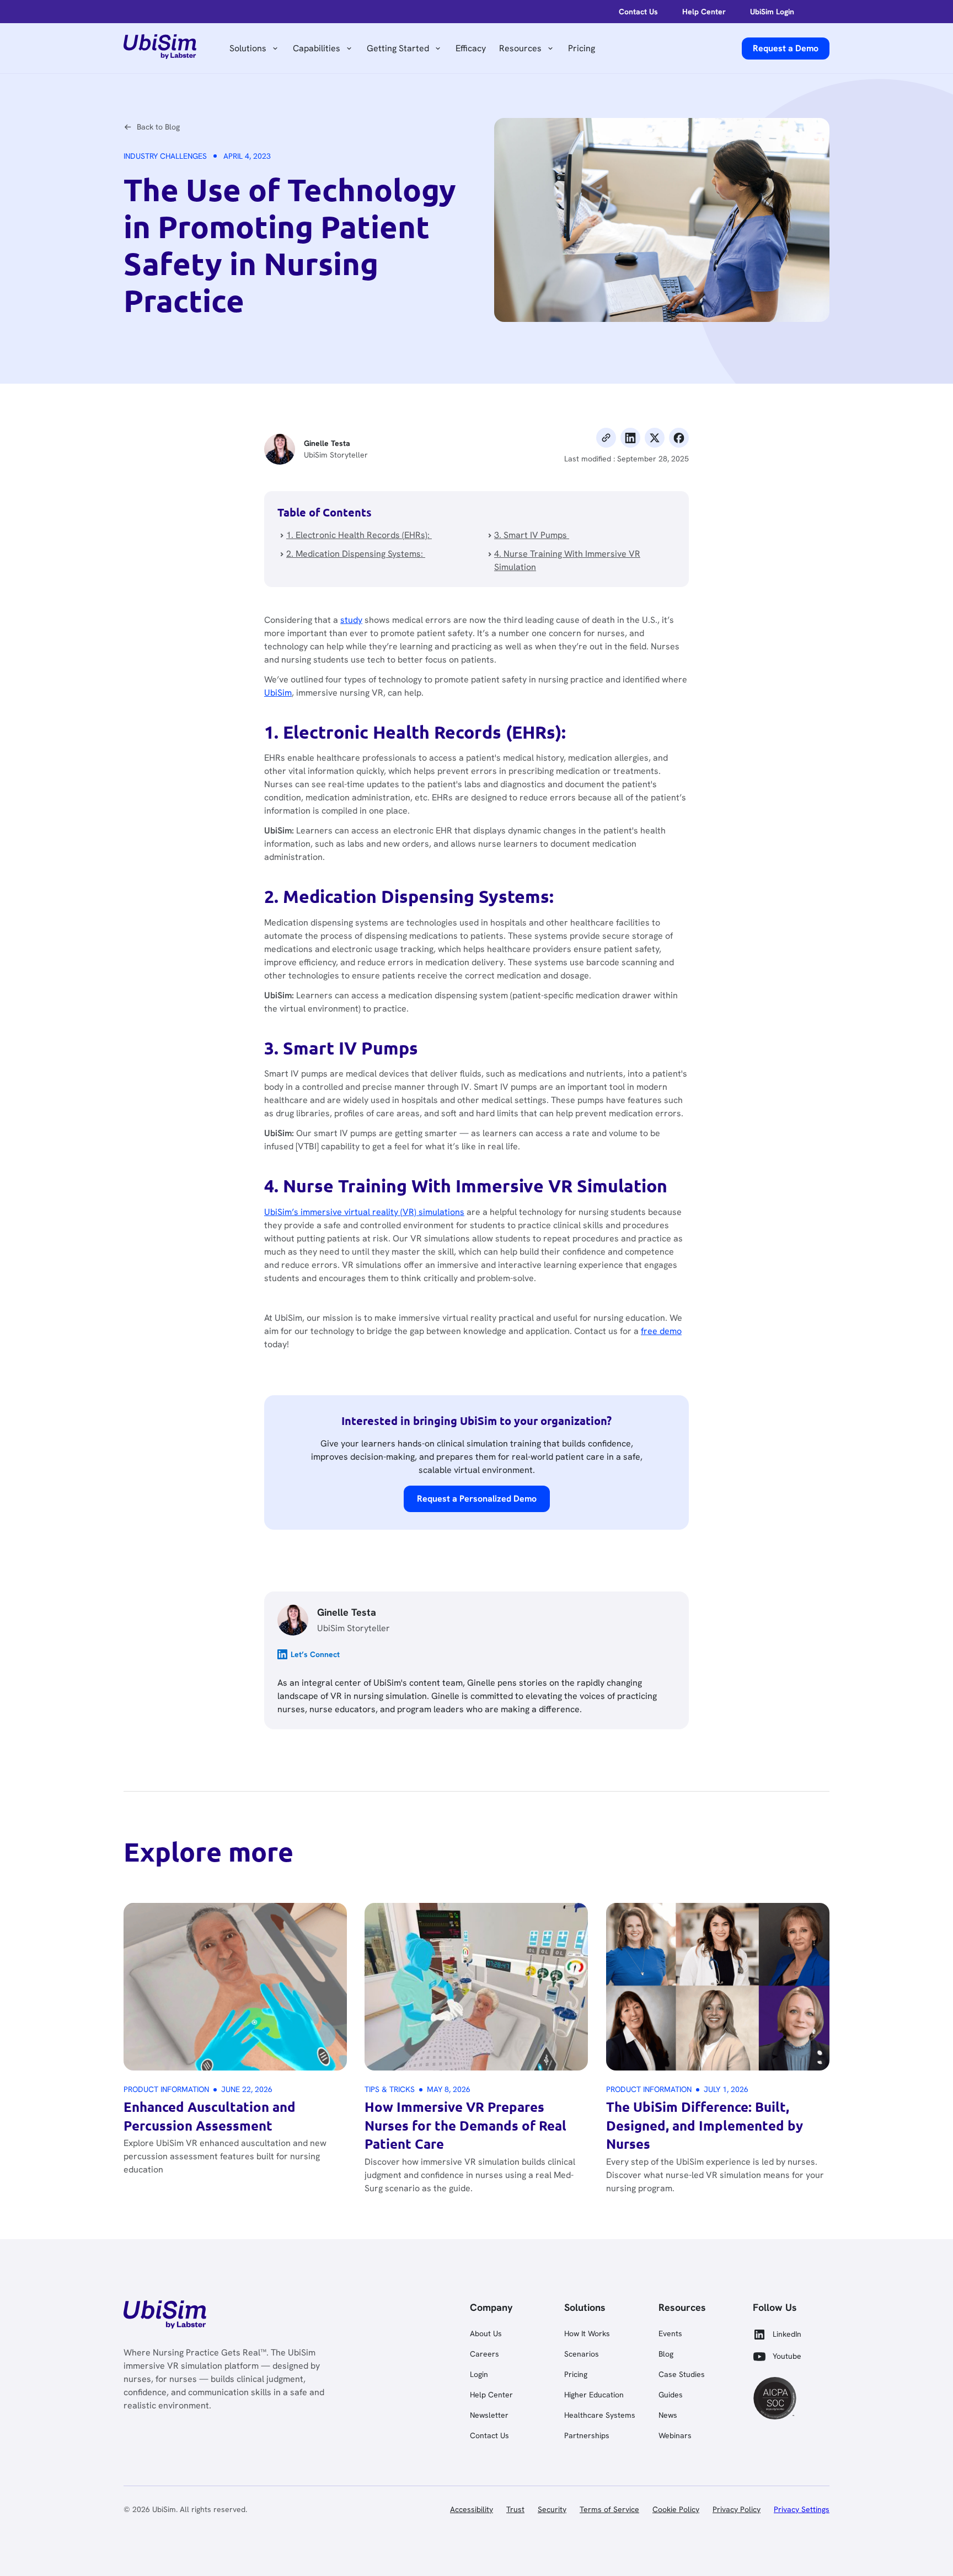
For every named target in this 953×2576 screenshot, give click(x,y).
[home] (160, 49)
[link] (165, 2316)
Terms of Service (609, 2509)
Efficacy (471, 48)
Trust (515, 2509)
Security (552, 2509)
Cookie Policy (676, 2509)
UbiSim (278, 693)
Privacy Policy (737, 2509)
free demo (661, 1331)
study (351, 620)
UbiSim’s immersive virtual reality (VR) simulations (364, 1212)
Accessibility (472, 2509)
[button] (255, 49)
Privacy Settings (802, 2509)
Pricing (582, 48)
